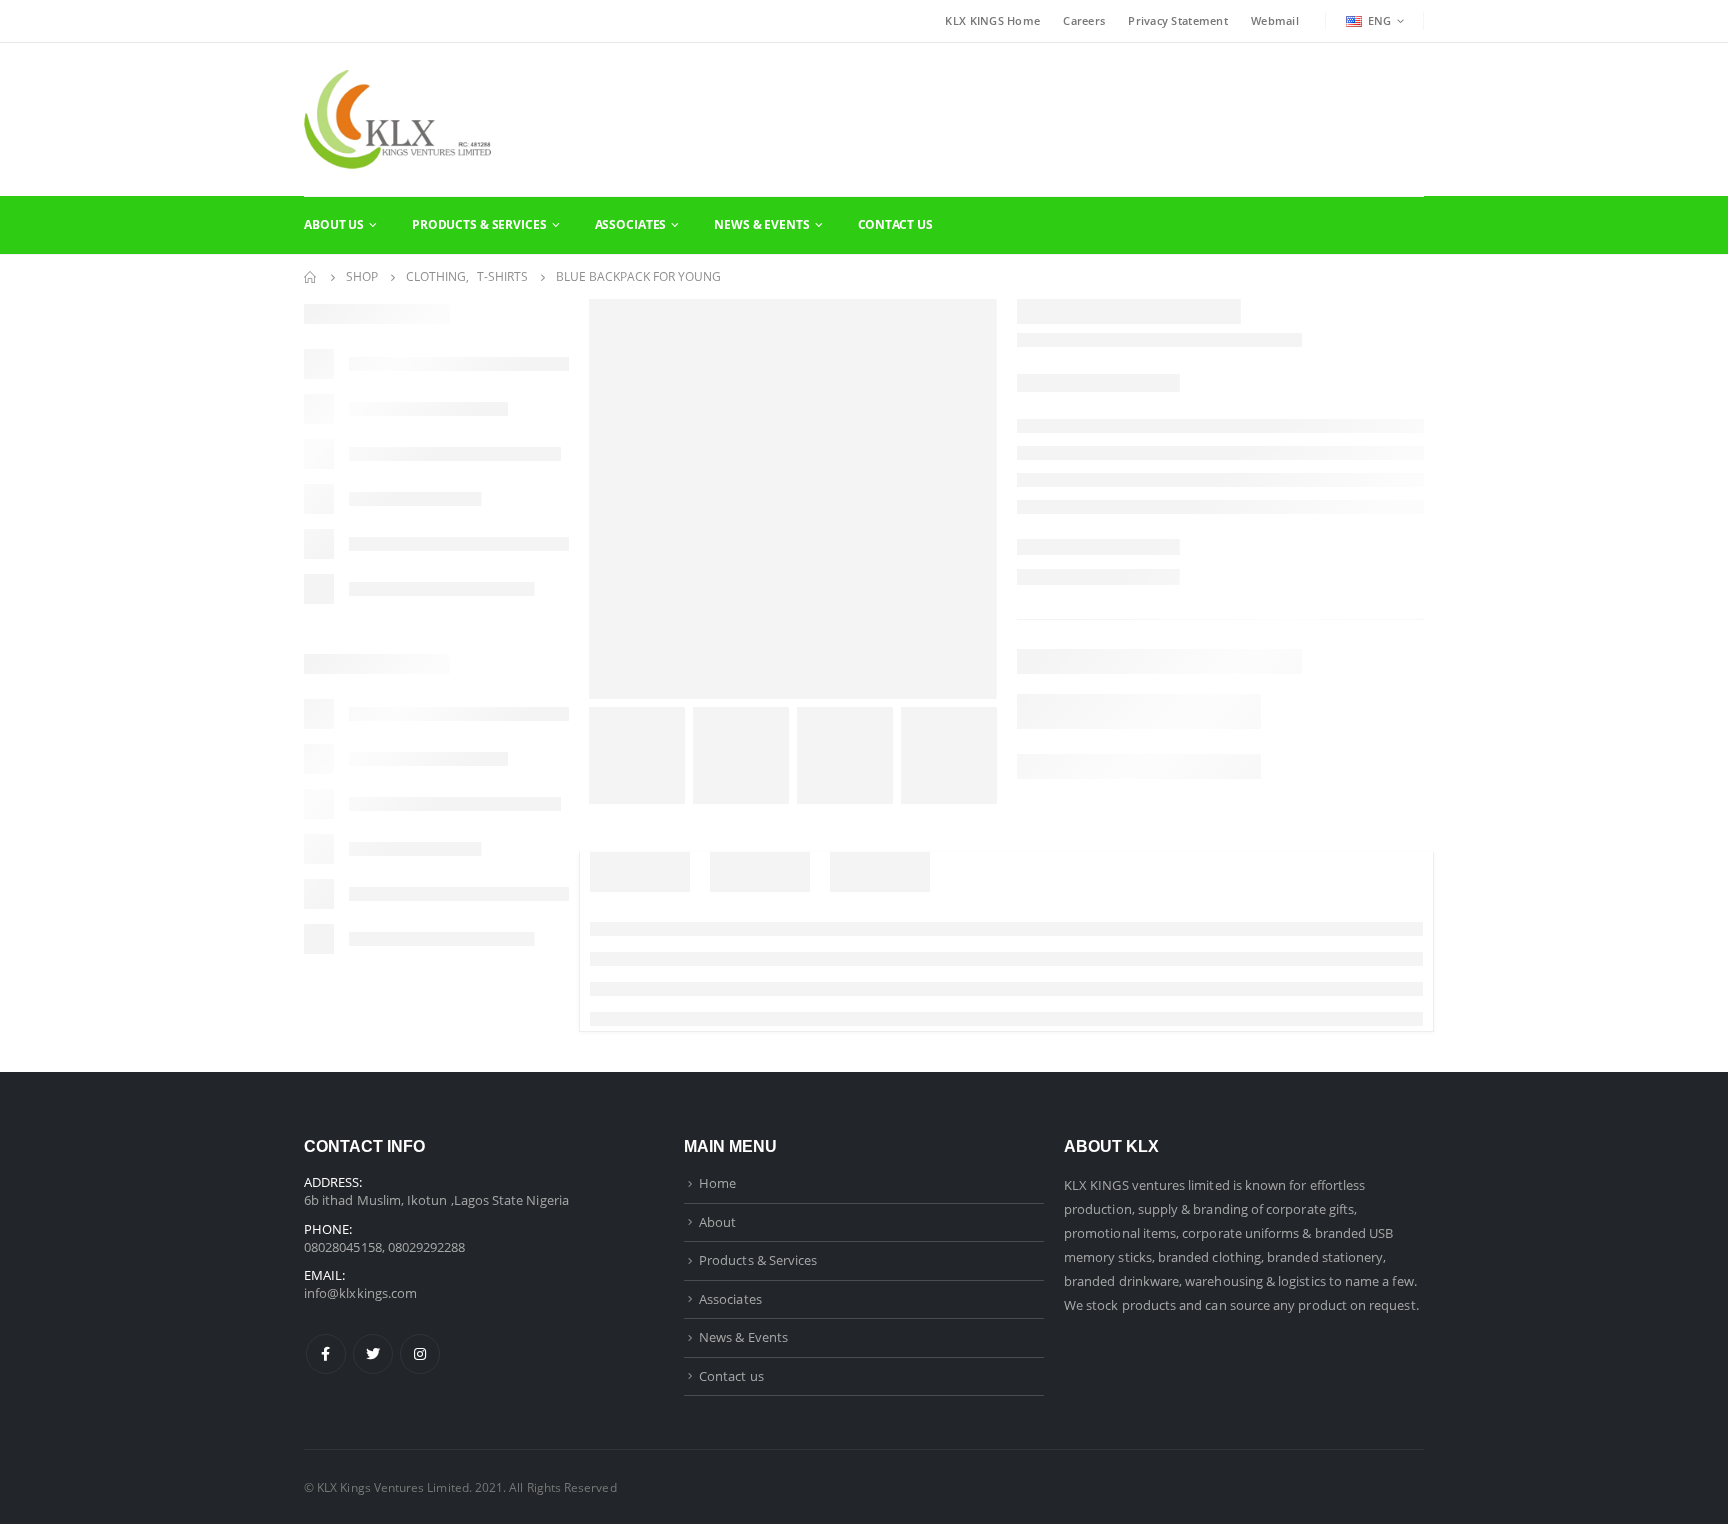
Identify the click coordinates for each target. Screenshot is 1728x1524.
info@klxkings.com (360, 1293)
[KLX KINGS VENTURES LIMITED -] (397, 119)
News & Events (761, 224)
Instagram (420, 1354)
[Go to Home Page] (311, 277)
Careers (1084, 20)
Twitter (373, 1354)
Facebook (326, 1354)
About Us (334, 224)
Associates (631, 224)
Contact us (731, 1376)
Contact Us (895, 224)
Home (717, 1183)
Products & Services (479, 224)
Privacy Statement (1178, 20)
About (717, 1222)
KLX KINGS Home (992, 20)
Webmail (1275, 20)
